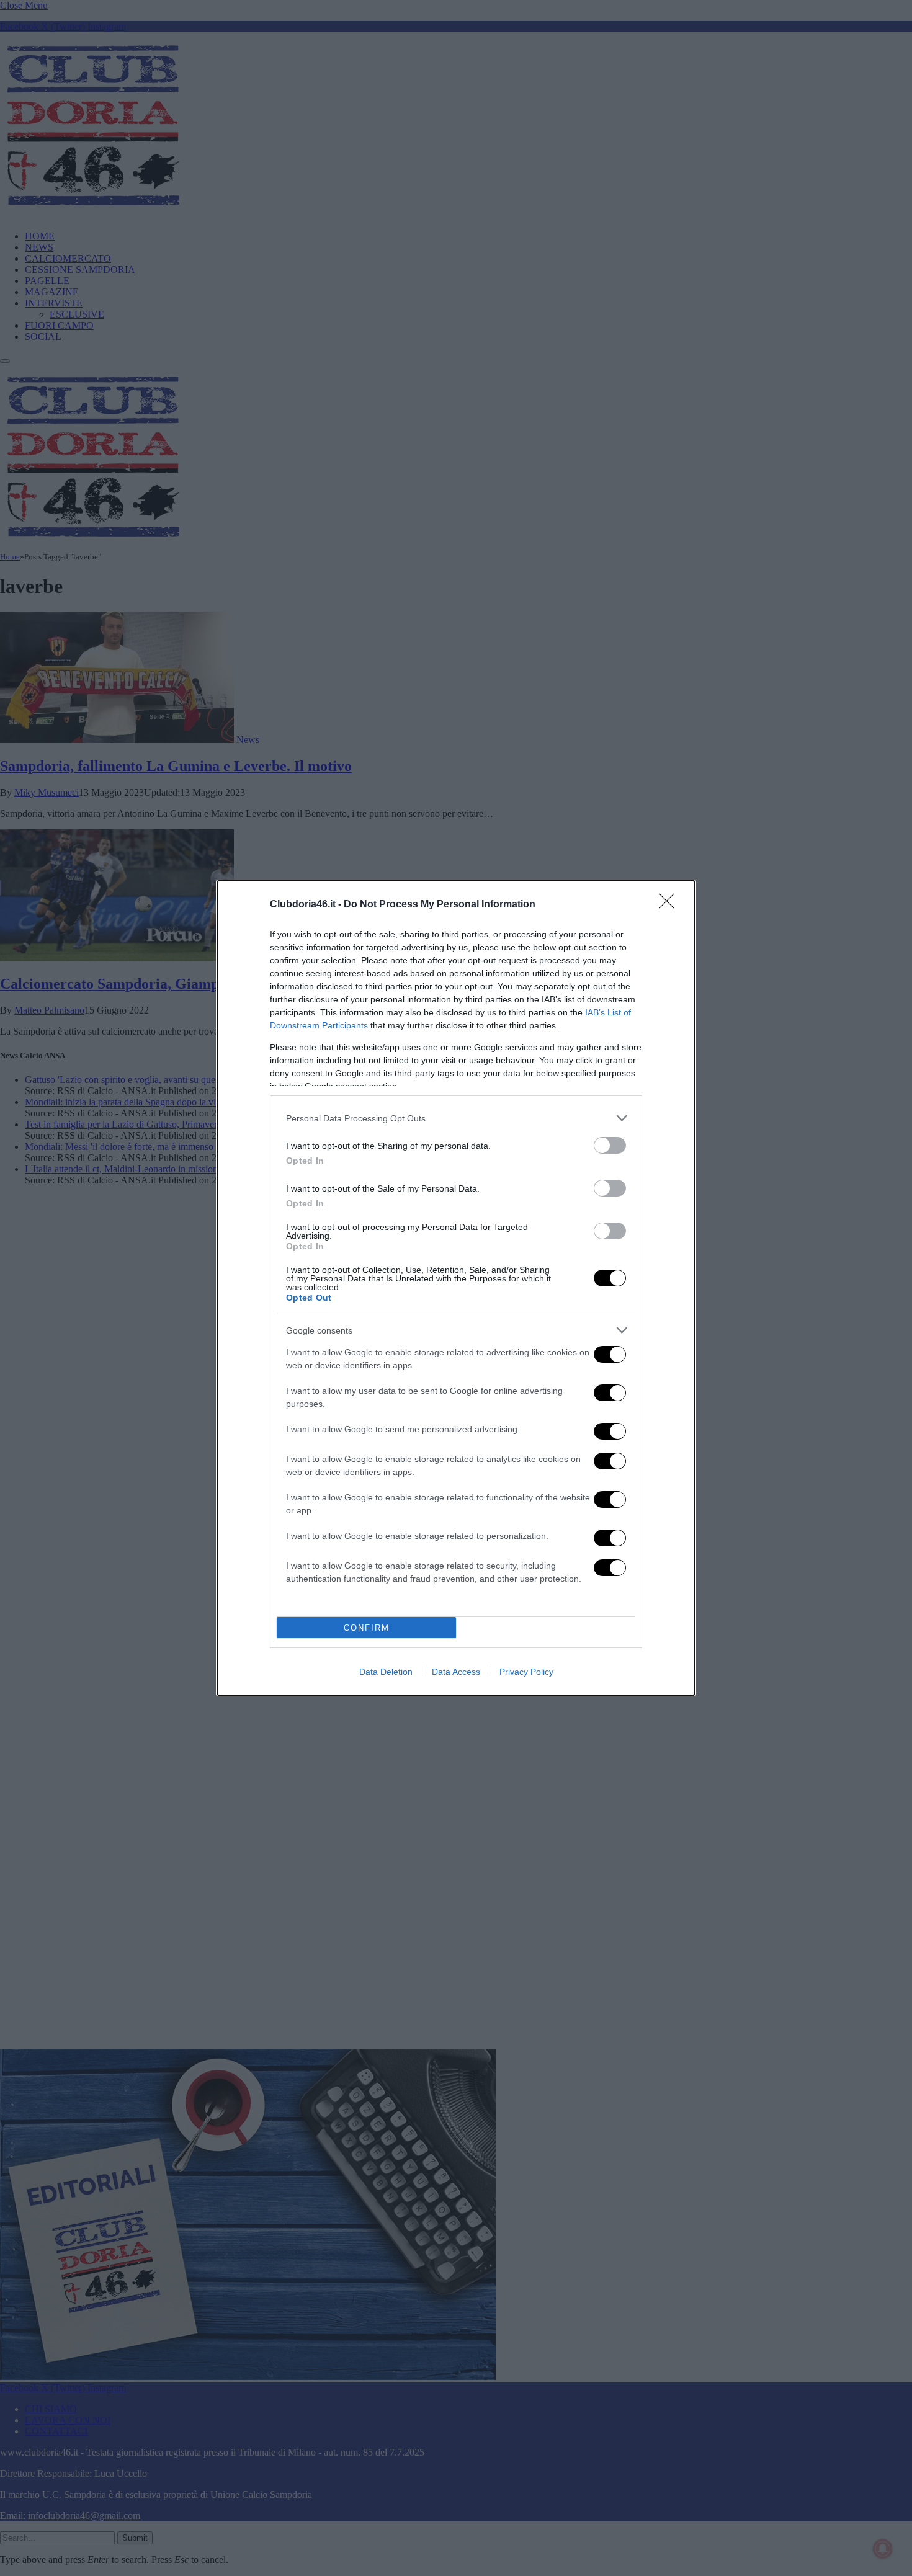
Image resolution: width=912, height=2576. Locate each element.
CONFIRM (367, 1628)
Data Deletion (386, 1672)
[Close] (671, 905)
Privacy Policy (526, 1672)
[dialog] (456, 1288)
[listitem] (456, 1118)
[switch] (610, 1145)
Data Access (456, 1672)
